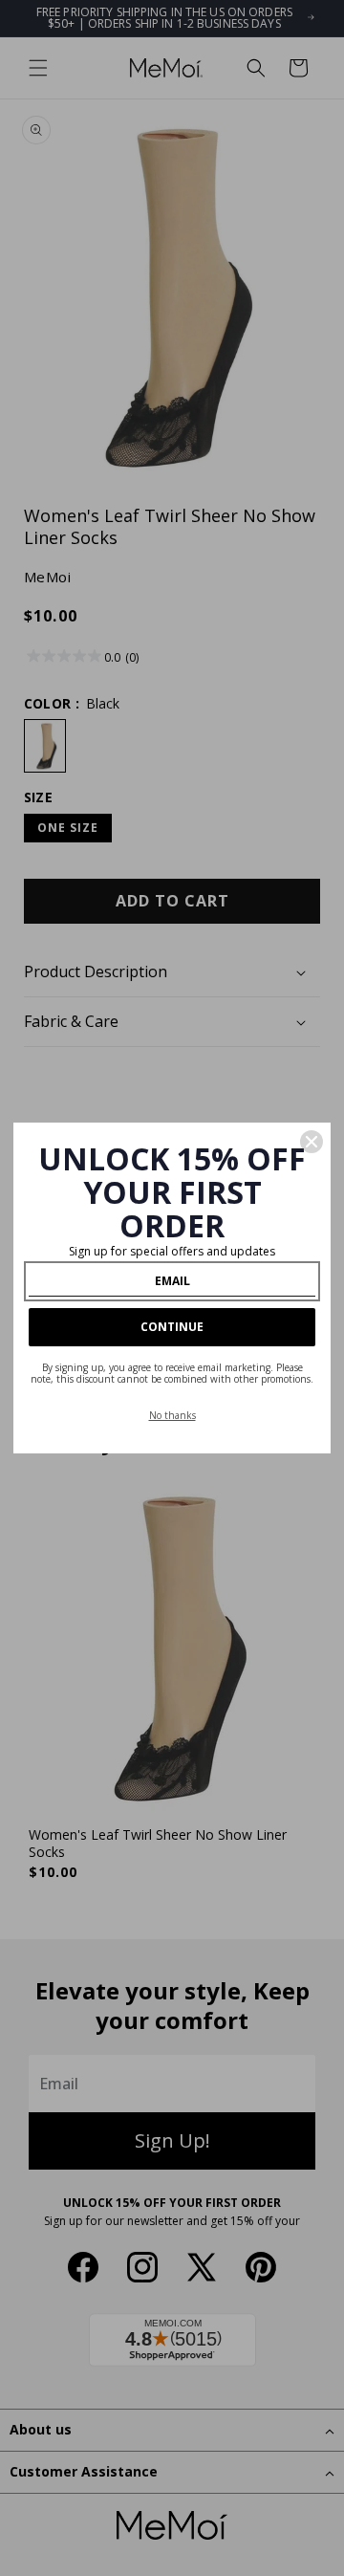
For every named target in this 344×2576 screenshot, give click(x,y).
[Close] (312, 1142)
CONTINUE (172, 1327)
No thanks (172, 1415)
